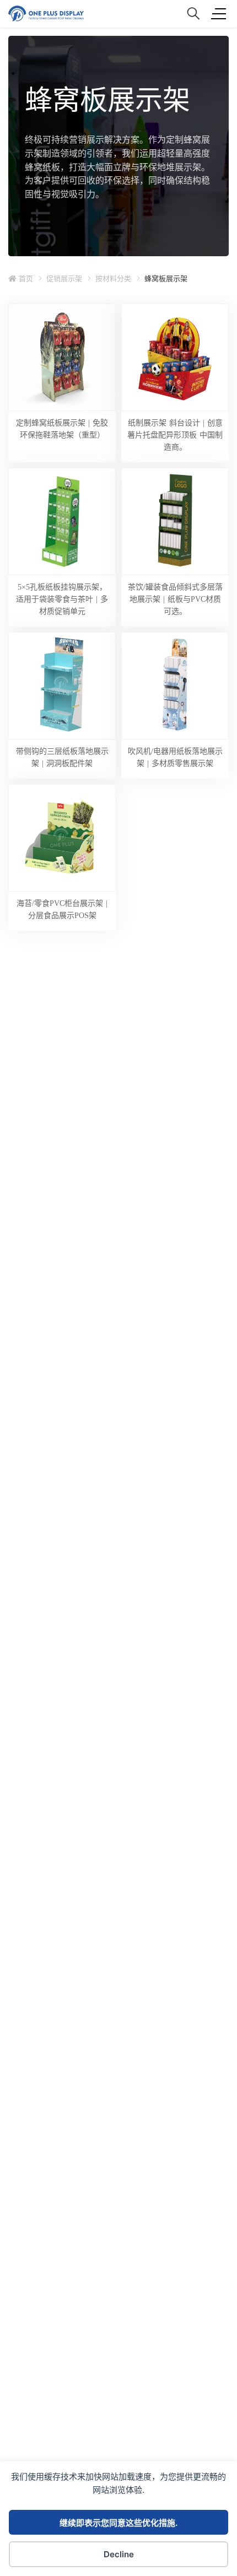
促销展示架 (64, 278)
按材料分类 (113, 278)
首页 (25, 278)
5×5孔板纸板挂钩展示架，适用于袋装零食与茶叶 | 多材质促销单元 (62, 599)
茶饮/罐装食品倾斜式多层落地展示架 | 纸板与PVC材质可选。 (175, 599)
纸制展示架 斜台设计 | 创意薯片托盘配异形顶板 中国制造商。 (175, 435)
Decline (119, 2554)
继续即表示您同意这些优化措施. (118, 2523)
